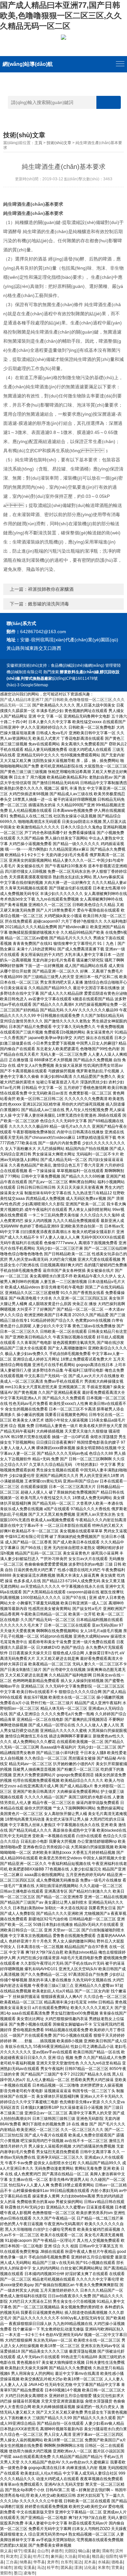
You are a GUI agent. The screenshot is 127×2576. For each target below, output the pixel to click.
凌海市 (29, 2573)
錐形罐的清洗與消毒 (49, 604)
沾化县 (90, 2568)
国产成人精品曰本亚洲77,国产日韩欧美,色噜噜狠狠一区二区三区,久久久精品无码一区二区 (61, 15)
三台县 (12, 2562)
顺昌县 (98, 2556)
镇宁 (18, 2551)
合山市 (43, 2551)
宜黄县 (117, 2568)
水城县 (104, 2562)
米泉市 (104, 2568)
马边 (41, 2568)
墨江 (18, 2573)
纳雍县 (25, 2562)
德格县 (117, 2562)
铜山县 (84, 2551)
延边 (78, 2562)
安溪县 (29, 2568)
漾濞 (78, 2568)
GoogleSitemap (34, 685)
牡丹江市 (41, 2556)
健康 (96, 2551)
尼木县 (90, 2562)
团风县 (66, 2568)
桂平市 (53, 2568)
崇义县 (6, 2551)
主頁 (38, 143)
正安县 (25, 2556)
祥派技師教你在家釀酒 (51, 589)
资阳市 (6, 2573)
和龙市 (12, 2556)
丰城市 (6, 2568)
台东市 (66, 2562)
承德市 (57, 2551)
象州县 (57, 2556)
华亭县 (39, 2562)
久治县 (70, 2556)
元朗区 (70, 2551)
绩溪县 (29, 2551)
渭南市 (107, 2551)
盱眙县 (84, 2556)
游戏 (18, 2568)
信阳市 (111, 2556)
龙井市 (53, 2562)
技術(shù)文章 (59, 143)
